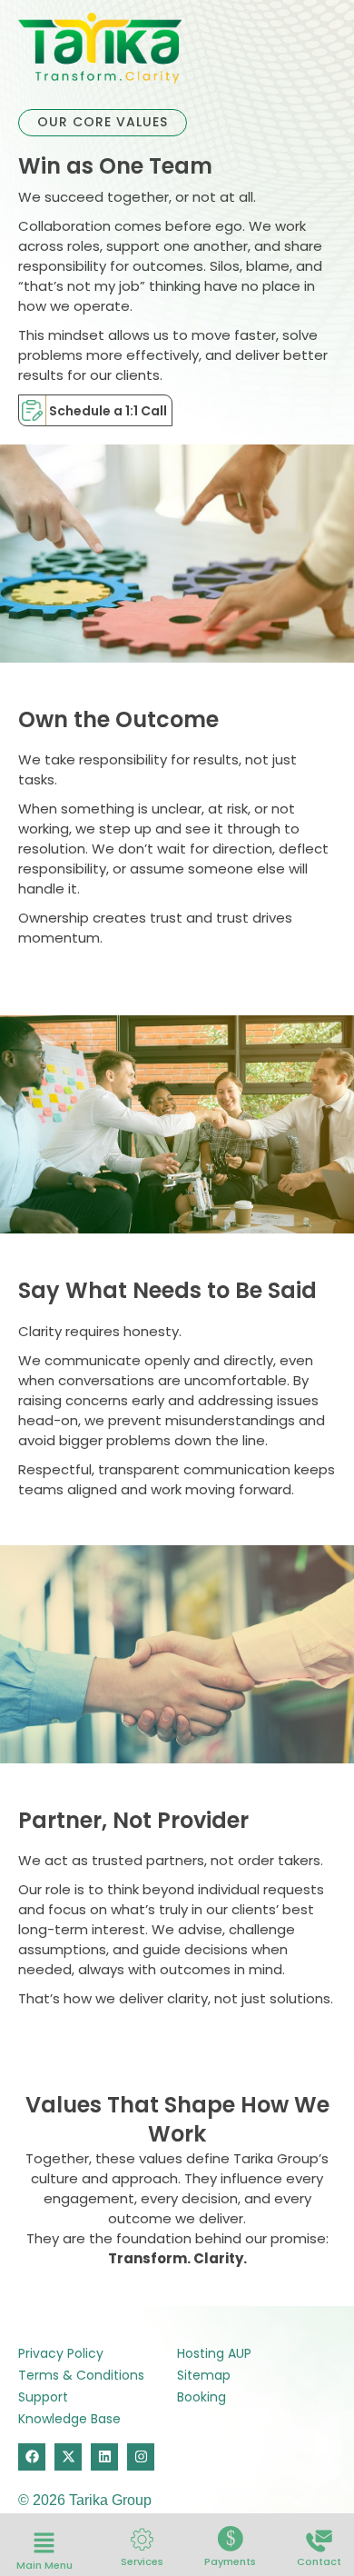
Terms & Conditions (81, 2375)
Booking (202, 2397)
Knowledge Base (69, 2419)
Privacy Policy (61, 2353)
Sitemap (204, 2375)
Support (43, 2397)
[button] (44, 2544)
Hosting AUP (214, 2353)
